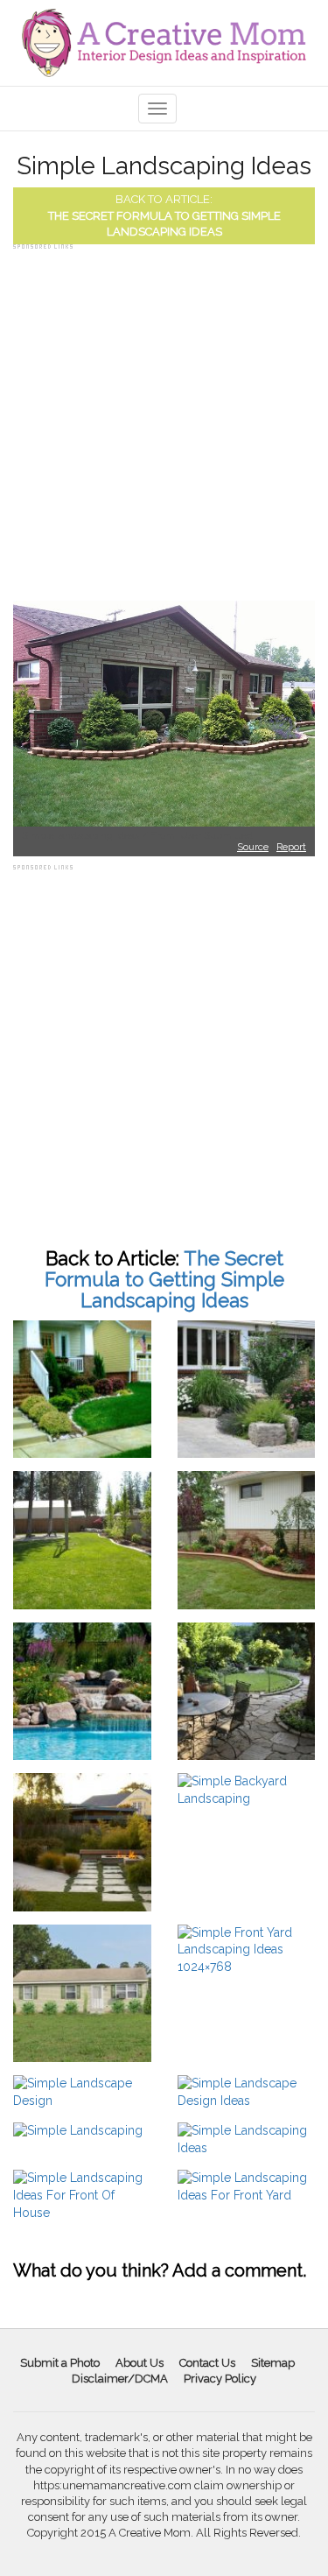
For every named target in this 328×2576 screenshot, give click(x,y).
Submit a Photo (60, 2363)
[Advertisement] (164, 418)
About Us (140, 2363)
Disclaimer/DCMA (120, 2379)
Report (291, 847)
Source (253, 847)
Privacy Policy (220, 2379)
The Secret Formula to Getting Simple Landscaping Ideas (164, 1279)
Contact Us (207, 2363)
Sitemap (273, 2363)
